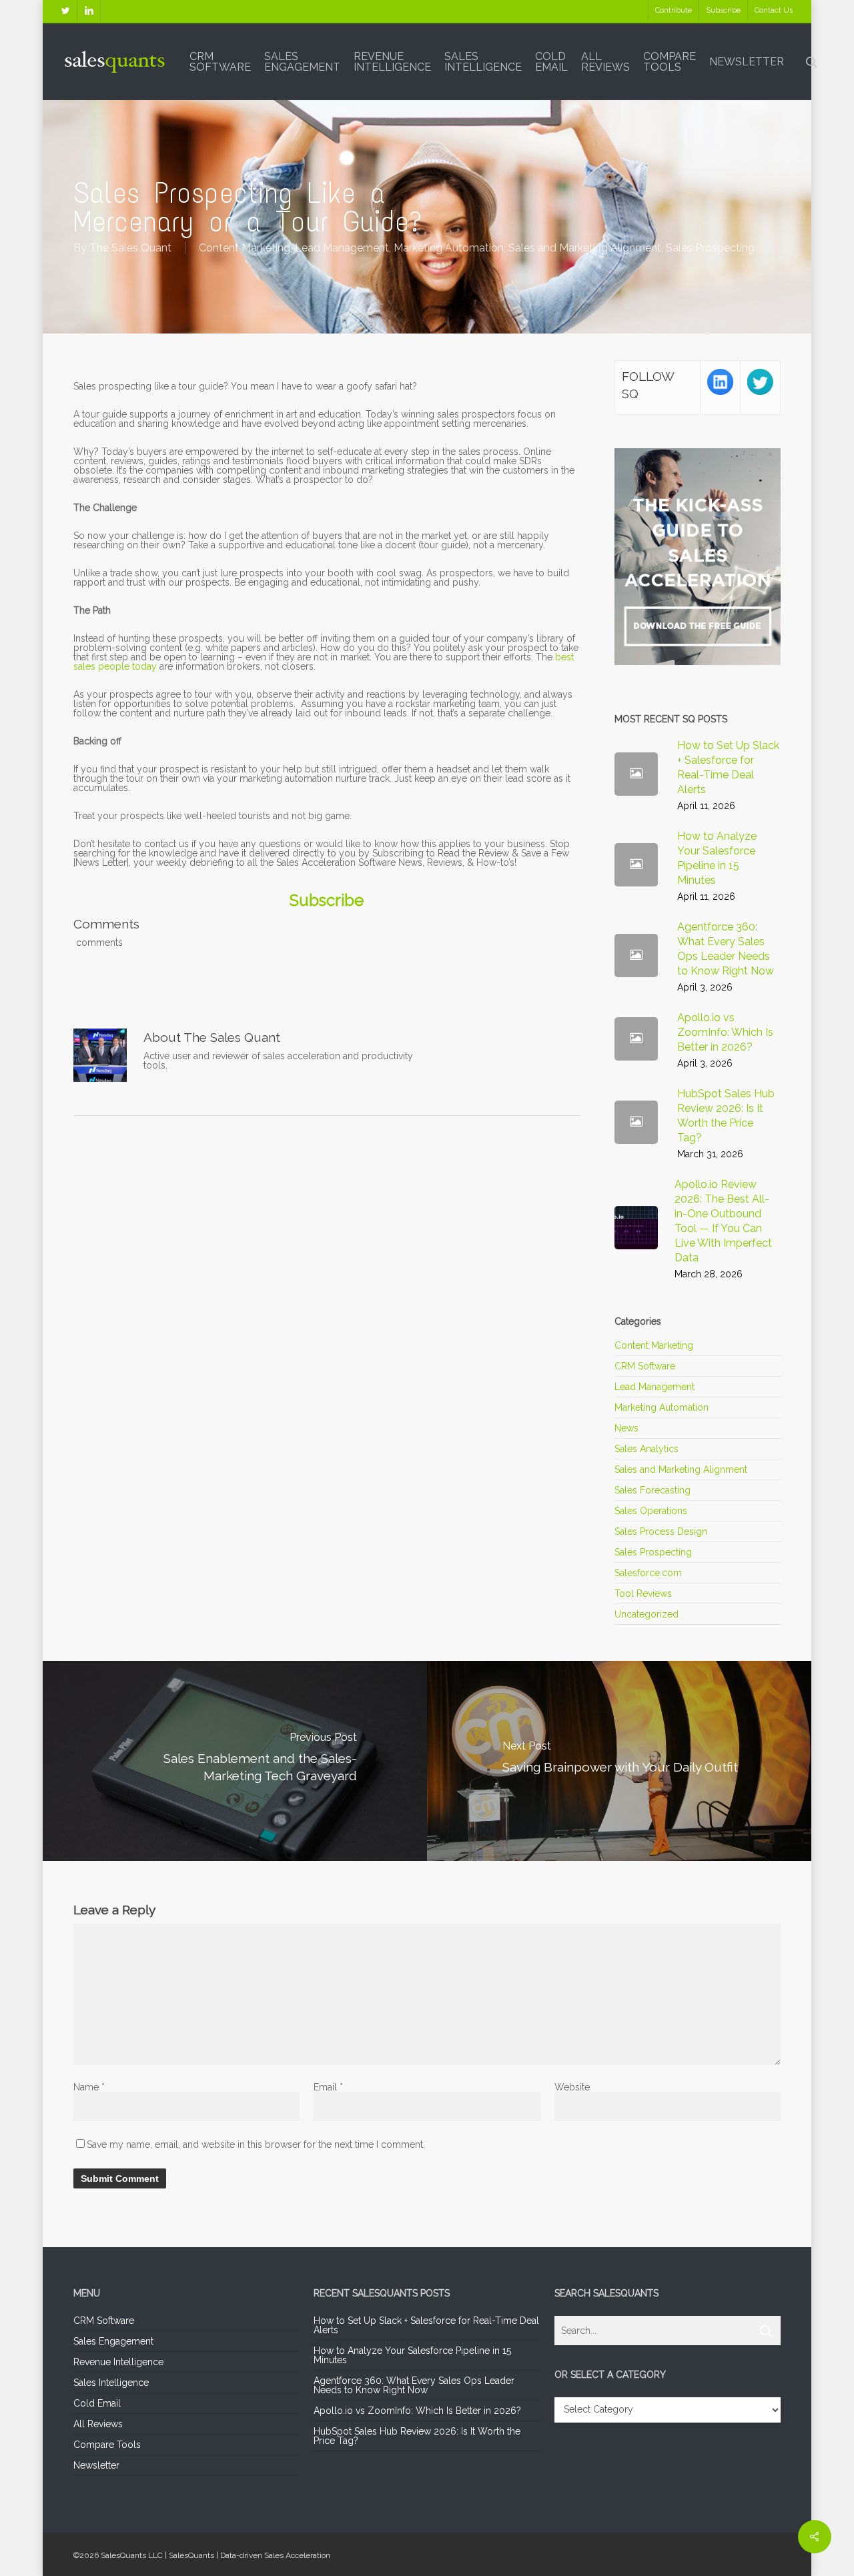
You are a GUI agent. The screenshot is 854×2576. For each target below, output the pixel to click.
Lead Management (342, 248)
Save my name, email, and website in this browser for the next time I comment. (256, 2144)
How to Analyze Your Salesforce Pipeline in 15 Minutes (412, 2355)
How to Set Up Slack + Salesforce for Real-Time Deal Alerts (426, 2325)
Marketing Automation (449, 248)
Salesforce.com (648, 1573)
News (626, 1428)
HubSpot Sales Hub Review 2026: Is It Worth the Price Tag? (417, 2436)
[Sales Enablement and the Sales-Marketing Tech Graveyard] (234, 1761)
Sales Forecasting (653, 1490)
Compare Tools (107, 2445)
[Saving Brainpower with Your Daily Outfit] (620, 1761)
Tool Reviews (643, 1593)
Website (572, 2087)
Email (328, 2087)
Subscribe (327, 900)
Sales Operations (651, 1511)
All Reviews (98, 2424)
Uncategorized (647, 1614)
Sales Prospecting (710, 248)
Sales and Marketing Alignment (585, 248)
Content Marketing (245, 248)
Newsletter (96, 2465)
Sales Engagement (113, 2341)
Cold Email (97, 2403)
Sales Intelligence (111, 2383)
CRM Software (645, 1366)
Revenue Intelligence (118, 2362)
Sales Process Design (661, 1531)
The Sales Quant (130, 248)
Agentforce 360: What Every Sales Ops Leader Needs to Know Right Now (414, 2385)
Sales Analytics (647, 1449)
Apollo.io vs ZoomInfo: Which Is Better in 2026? (417, 2411)
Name (89, 2087)
